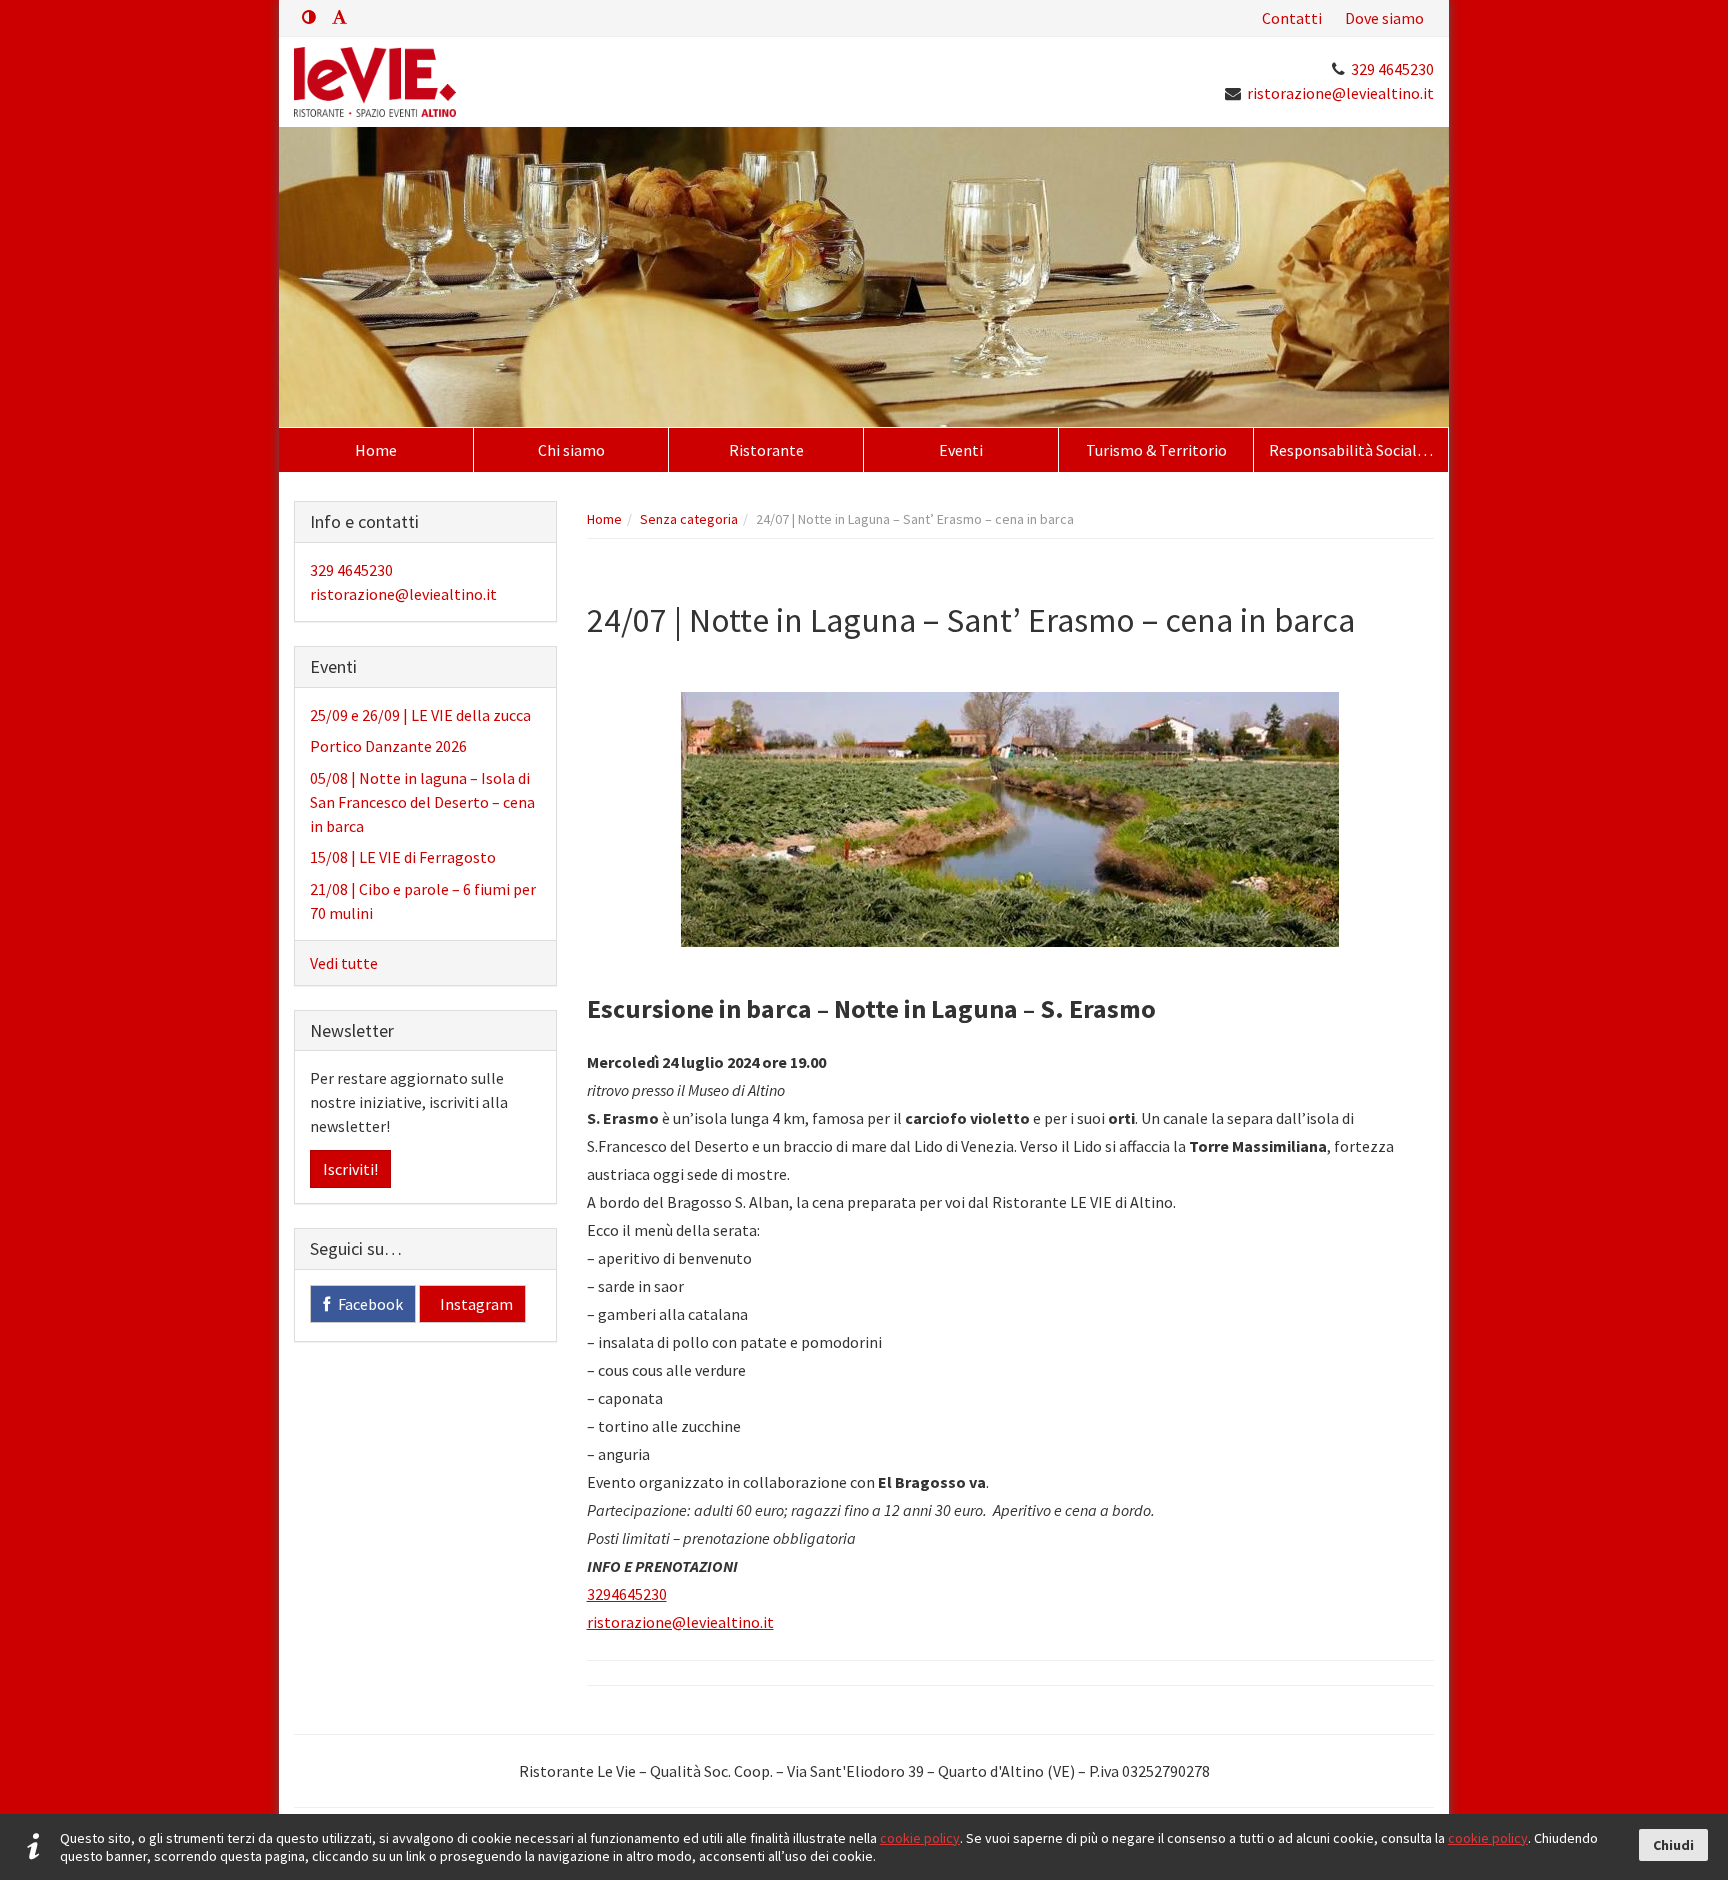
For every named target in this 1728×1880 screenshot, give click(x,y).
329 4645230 (1392, 69)
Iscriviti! (350, 1169)
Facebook (369, 1304)
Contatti (1292, 18)
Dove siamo (1384, 18)
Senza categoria (689, 519)
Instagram (475, 1304)
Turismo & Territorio (1156, 450)
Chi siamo (571, 450)
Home (376, 450)
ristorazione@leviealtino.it (1340, 93)
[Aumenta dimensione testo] (339, 17)
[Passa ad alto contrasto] (309, 17)
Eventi (961, 450)
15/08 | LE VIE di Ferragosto (403, 857)
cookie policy (920, 1838)
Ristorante (766, 450)
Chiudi (1673, 1845)
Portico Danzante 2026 (388, 746)
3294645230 (627, 1594)
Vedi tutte (344, 963)
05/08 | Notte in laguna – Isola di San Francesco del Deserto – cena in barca (422, 802)
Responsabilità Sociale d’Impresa (1358, 450)
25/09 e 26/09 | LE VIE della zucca (420, 715)
